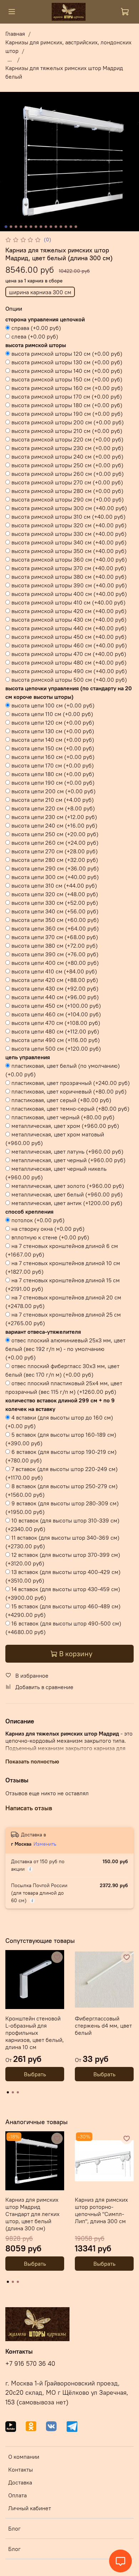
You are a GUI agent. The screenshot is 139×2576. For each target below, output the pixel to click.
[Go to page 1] (8, 2092)
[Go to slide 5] (26, 227)
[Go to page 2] (13, 2092)
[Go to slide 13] (66, 227)
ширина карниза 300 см (40, 292)
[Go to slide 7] (36, 227)
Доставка (20, 2482)
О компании (24, 2457)
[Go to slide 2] (11, 227)
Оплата (17, 2495)
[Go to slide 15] (76, 227)
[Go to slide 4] (21, 227)
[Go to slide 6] (31, 227)
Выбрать (35, 2074)
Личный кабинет (30, 2508)
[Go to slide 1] (6, 227)
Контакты (20, 2469)
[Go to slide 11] (56, 227)
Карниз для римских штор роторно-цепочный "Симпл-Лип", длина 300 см (101, 2210)
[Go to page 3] (18, 2092)
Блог (14, 2528)
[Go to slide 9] (46, 227)
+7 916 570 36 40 (30, 2364)
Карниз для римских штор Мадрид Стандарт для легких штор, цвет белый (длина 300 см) (32, 2214)
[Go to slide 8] (41, 227)
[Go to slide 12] (61, 227)
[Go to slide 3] (16, 227)
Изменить (45, 1844)
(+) (36, 328)
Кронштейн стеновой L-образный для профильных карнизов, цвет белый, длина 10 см (35, 2033)
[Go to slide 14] (71, 227)
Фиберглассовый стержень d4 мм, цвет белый (103, 2025)
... (10, 59)
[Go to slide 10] (51, 227)
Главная (15, 34)
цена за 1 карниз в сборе (34, 281)
